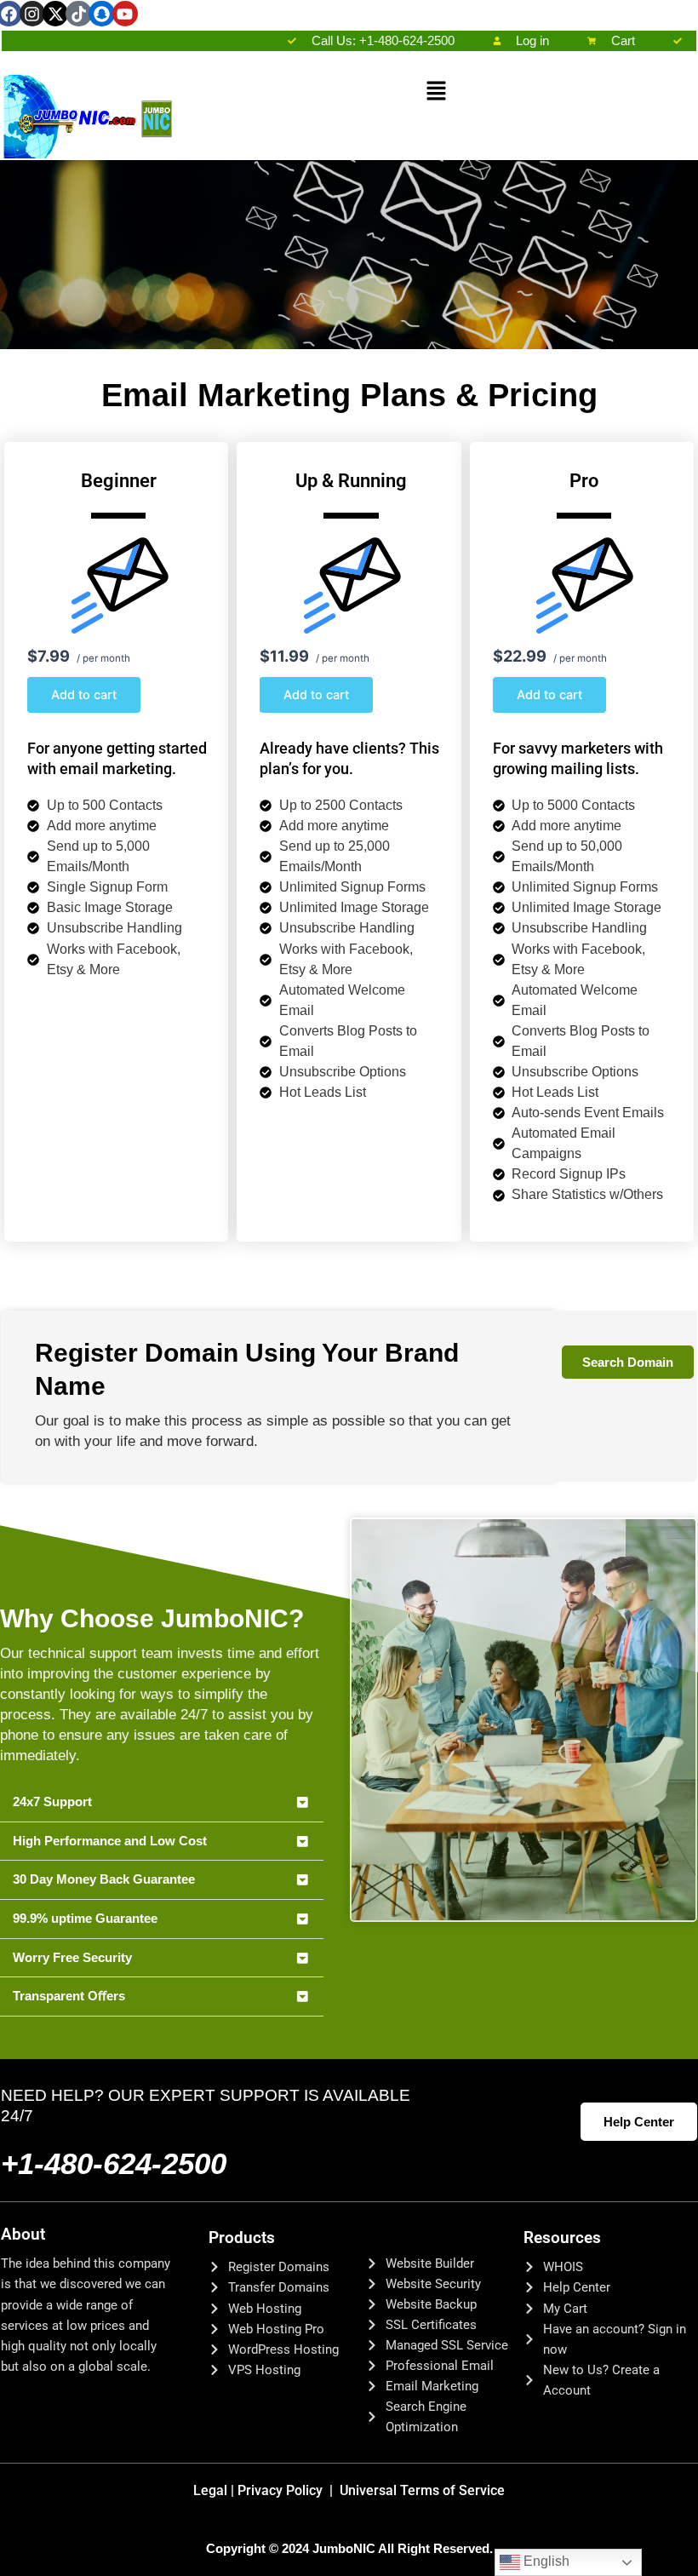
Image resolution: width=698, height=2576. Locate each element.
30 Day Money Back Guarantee (104, 1879)
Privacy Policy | (289, 2490)
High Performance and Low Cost (110, 1841)
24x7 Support (52, 1802)
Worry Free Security (72, 1958)
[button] (436, 92)
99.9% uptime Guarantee (85, 1919)
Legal (215, 2490)
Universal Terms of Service (422, 2490)
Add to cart (84, 695)
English (545, 2561)
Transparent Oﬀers (69, 1996)
